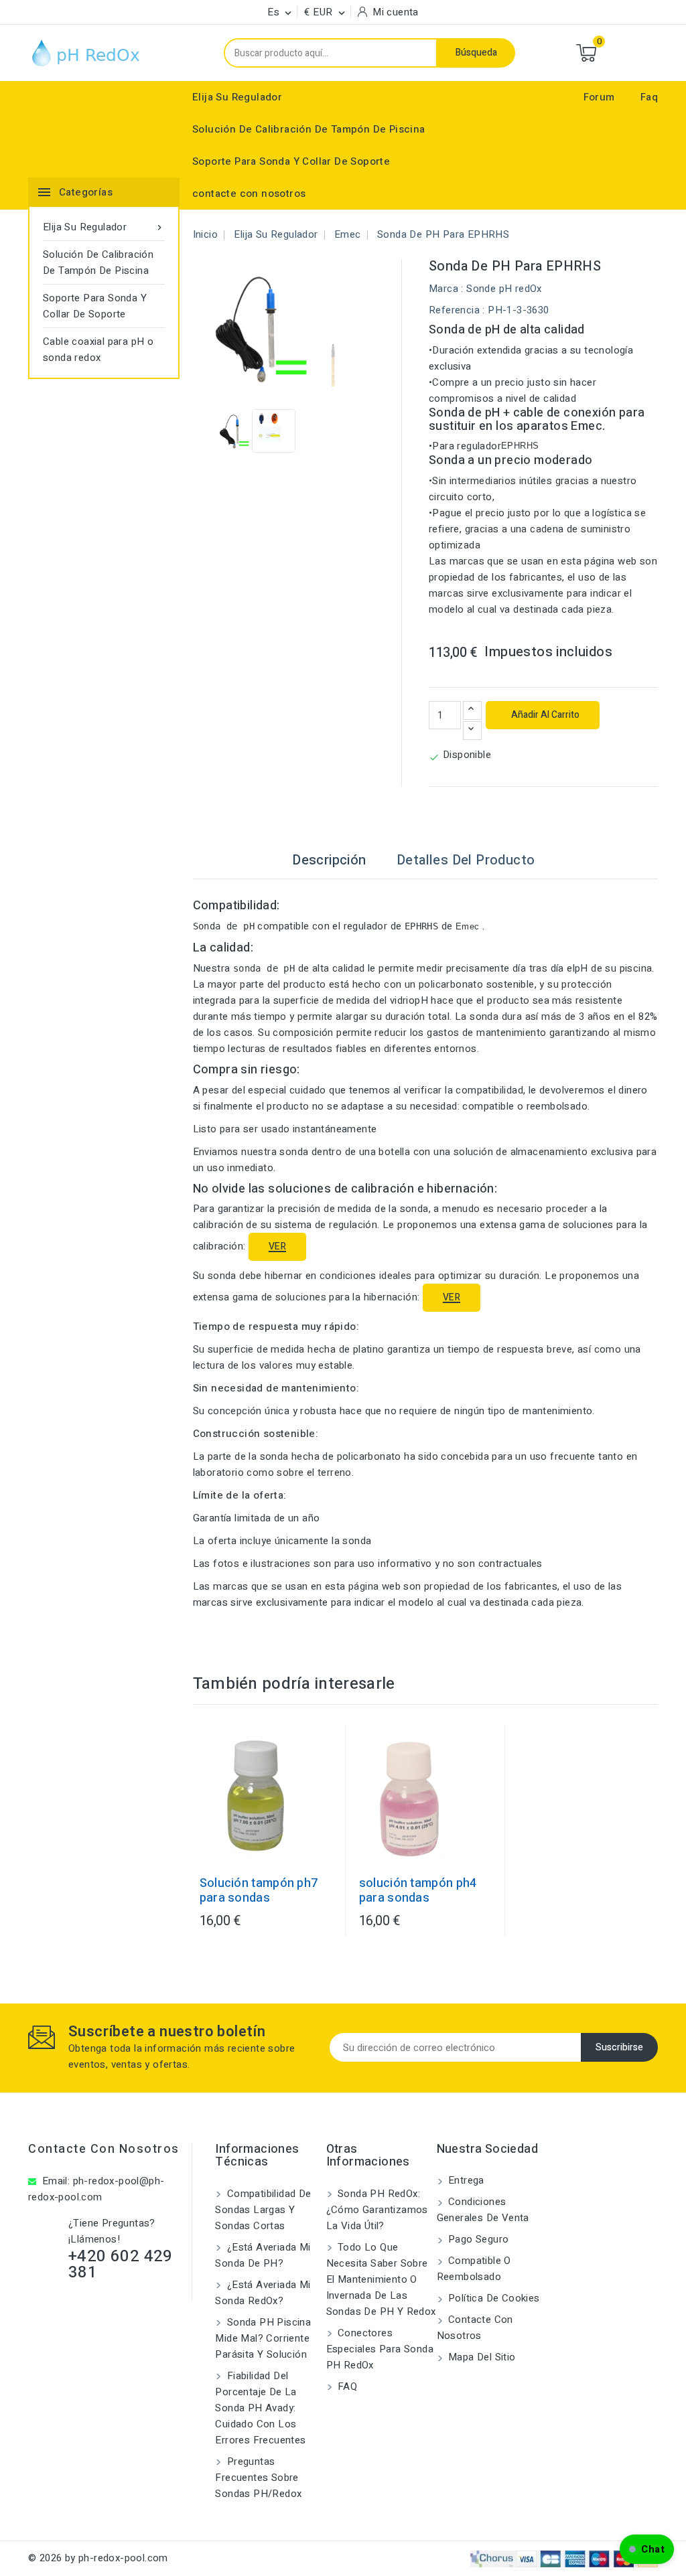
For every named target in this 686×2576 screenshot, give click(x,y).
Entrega (465, 2180)
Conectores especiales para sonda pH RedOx (380, 2349)
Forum (599, 97)
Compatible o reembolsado (474, 2269)
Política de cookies (493, 2298)
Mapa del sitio (481, 2357)
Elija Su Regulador (237, 97)
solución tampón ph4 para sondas (418, 1891)
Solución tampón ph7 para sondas (259, 1891)
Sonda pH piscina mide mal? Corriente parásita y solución (263, 2338)
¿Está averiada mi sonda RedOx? (263, 2293)
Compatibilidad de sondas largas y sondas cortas (263, 2210)
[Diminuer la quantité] (472, 731)
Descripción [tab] (329, 860)
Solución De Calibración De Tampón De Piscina (309, 129)
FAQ (346, 2386)
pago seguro (477, 2239)
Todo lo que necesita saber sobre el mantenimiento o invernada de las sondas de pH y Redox (381, 2279)
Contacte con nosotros (104, 2149)
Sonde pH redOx (504, 289)
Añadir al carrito (544, 715)
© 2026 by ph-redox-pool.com (98, 2558)
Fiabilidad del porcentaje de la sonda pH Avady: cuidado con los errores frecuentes (260, 2408)
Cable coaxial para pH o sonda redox (98, 350)
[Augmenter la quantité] (472, 710)
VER (277, 1246)
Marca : (446, 289)
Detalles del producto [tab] (466, 860)
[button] (647, 2549)
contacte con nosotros (249, 194)
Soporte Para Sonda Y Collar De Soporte (291, 161)
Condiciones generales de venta (483, 2210)
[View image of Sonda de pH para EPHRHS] (242, 431)
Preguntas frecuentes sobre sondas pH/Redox (258, 2478)
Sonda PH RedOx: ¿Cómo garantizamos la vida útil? (377, 2210)
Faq (649, 97)
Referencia (454, 310)
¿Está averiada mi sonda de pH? (263, 2255)
